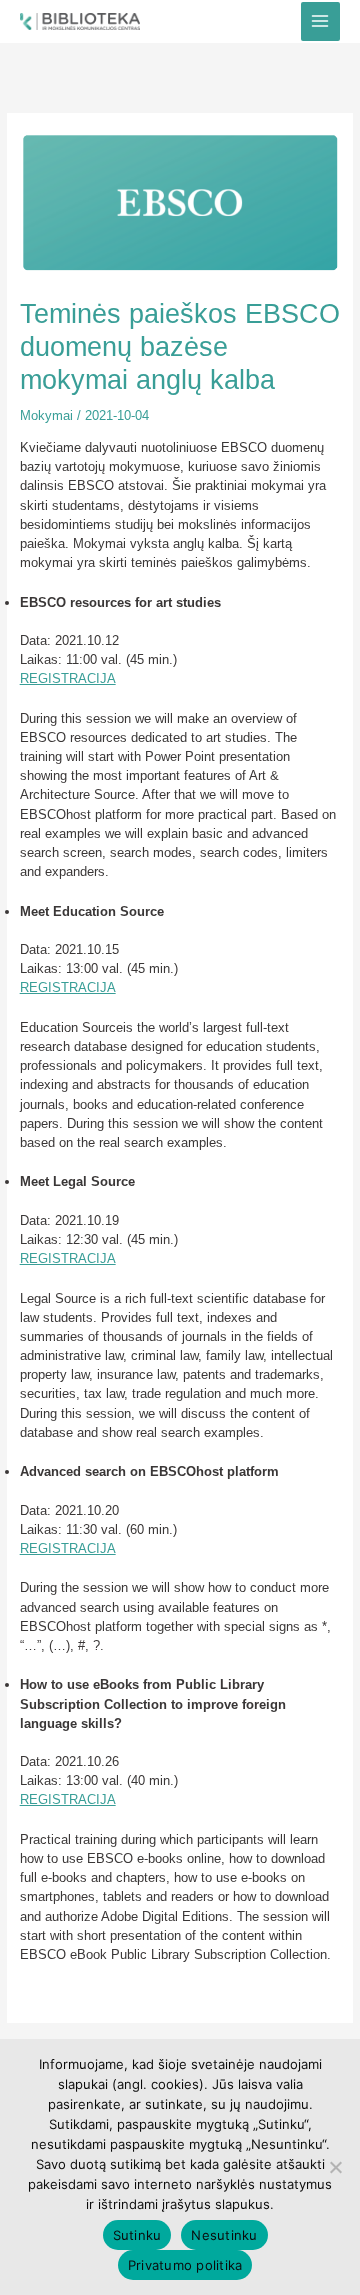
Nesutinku (224, 2235)
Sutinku (137, 2235)
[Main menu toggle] (320, 21)
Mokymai (46, 415)
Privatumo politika (185, 2265)
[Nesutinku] (335, 2167)
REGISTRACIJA (68, 678)
